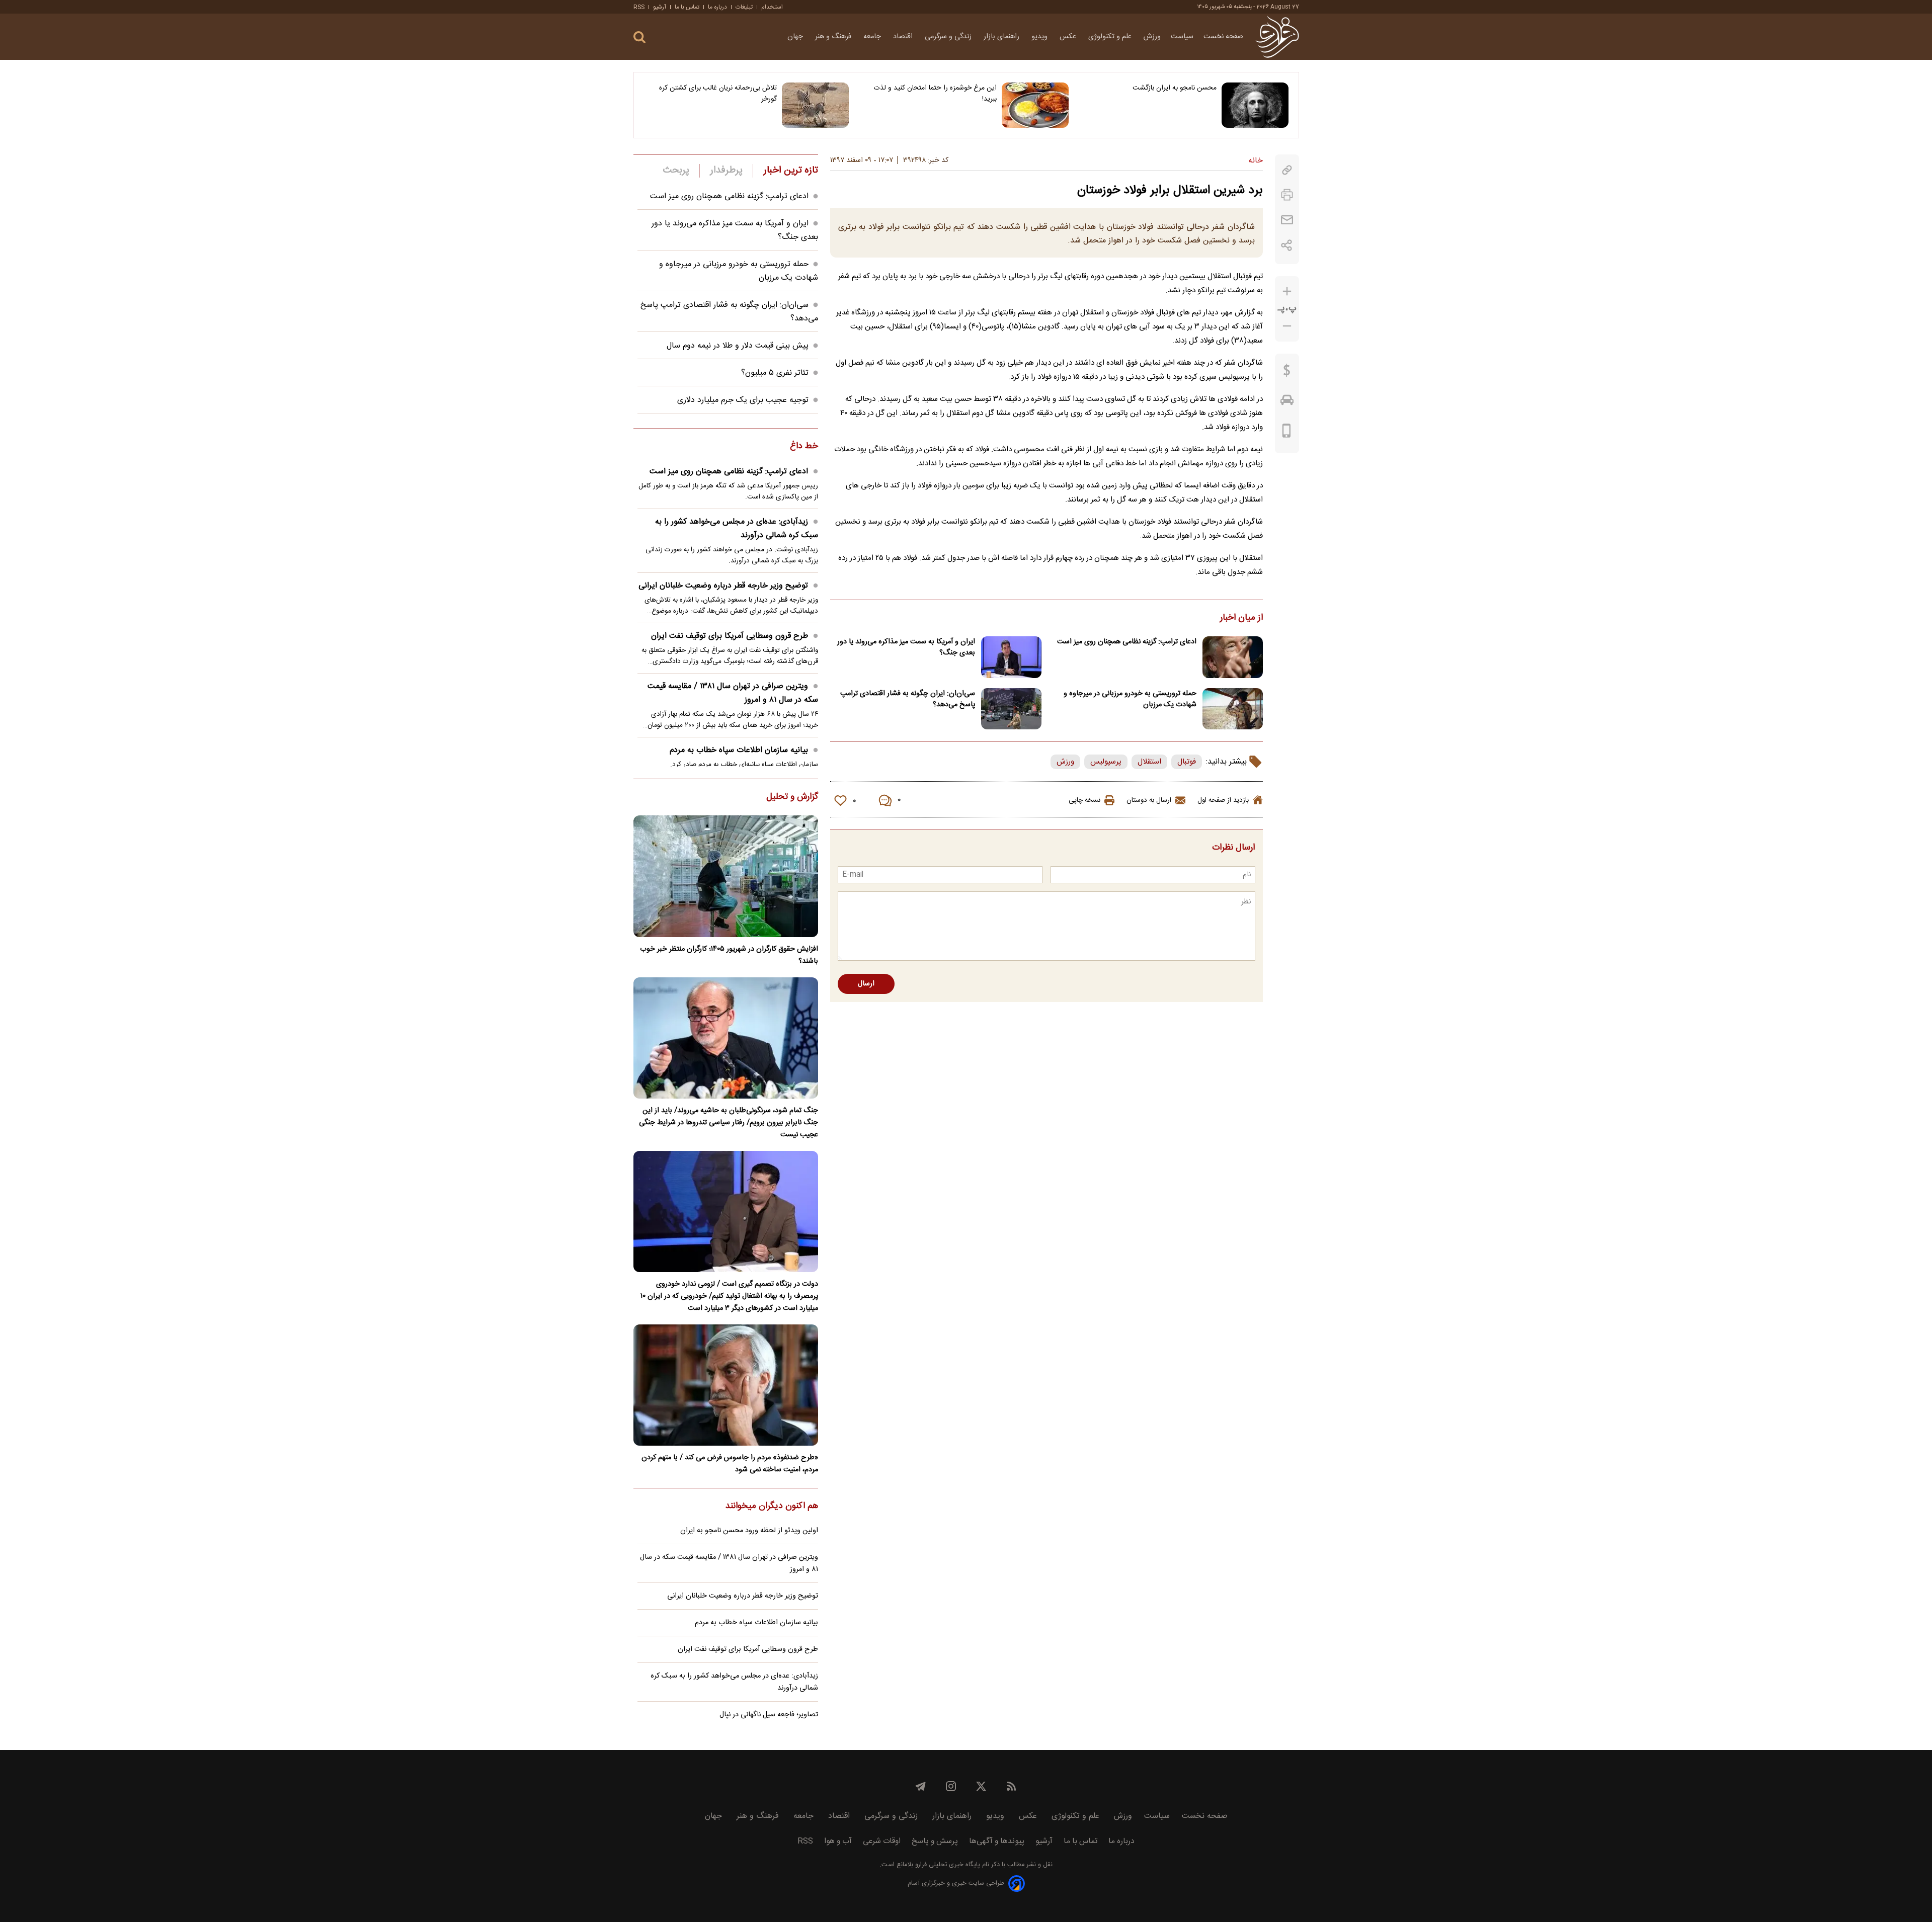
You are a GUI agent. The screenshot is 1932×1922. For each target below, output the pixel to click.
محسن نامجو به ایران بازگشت (1175, 88)
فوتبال (1187, 762)
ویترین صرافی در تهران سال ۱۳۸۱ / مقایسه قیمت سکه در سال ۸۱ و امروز (733, 693)
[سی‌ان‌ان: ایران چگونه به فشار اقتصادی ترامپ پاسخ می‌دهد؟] (1011, 709)
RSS (639, 7)
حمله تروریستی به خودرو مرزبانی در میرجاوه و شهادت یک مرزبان (1130, 699)
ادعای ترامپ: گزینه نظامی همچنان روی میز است (1127, 642)
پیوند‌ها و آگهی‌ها (997, 1841)
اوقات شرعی (882, 1841)
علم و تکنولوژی (1111, 37)
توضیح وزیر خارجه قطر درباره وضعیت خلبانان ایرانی (723, 586)
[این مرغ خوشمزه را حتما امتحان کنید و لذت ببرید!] (1035, 105)
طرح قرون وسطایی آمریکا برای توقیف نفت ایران (730, 636)
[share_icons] (1287, 245)
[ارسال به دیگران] (1287, 220)
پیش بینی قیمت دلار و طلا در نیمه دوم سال (738, 346)
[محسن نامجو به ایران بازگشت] (1255, 105)
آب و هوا (838, 1841)
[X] (981, 1786)
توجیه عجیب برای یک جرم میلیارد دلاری (743, 400)
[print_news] (1287, 195)
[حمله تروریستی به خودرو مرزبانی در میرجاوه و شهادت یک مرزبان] (1233, 709)
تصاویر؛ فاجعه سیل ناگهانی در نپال (769, 1715)
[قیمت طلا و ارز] (1287, 373)
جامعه (873, 37)
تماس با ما (687, 7)
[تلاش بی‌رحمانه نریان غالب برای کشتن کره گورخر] (815, 105)
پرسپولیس (1106, 762)
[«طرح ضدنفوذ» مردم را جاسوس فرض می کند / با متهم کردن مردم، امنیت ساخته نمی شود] (726, 1385)
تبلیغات (744, 7)
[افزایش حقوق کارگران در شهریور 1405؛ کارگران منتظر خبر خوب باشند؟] (726, 876)
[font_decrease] (1287, 326)
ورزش (1152, 37)
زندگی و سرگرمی (949, 37)
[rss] (1011, 1786)
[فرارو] (1277, 37)
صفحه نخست (1223, 37)
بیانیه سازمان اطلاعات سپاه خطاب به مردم (739, 750)
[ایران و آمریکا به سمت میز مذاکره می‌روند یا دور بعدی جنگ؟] (1011, 657)
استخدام (772, 7)
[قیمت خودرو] (1287, 402)
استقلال (1149, 762)
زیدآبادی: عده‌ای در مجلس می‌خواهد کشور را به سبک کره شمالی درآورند (737, 529)
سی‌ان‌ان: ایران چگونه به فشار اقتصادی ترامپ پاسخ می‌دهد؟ (908, 699)
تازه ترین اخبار (791, 171)
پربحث (676, 171)
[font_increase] (1287, 291)
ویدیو (1040, 37)
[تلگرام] (921, 1786)
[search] (639, 37)
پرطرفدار (726, 171)
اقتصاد (904, 37)
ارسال (866, 984)
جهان (796, 37)
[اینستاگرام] (951, 1786)
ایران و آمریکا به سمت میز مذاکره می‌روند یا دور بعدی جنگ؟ (906, 647)
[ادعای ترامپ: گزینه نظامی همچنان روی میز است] (1233, 657)
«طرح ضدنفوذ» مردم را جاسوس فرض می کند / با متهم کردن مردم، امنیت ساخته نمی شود (730, 1464)
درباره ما (717, 7)
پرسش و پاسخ (935, 1841)
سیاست (1182, 37)
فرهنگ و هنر (834, 37)
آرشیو (660, 7)
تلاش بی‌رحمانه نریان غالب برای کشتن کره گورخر (718, 94)
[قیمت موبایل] (1287, 433)
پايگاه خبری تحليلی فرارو (947, 1865)
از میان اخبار (1241, 618)
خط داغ (804, 447)
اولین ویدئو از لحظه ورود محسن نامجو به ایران (749, 1531)
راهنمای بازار (1002, 37)
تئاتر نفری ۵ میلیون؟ (775, 373)
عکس (1069, 37)
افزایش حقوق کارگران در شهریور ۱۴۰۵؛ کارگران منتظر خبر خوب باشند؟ (729, 955)
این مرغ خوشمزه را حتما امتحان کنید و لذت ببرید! (935, 94)
